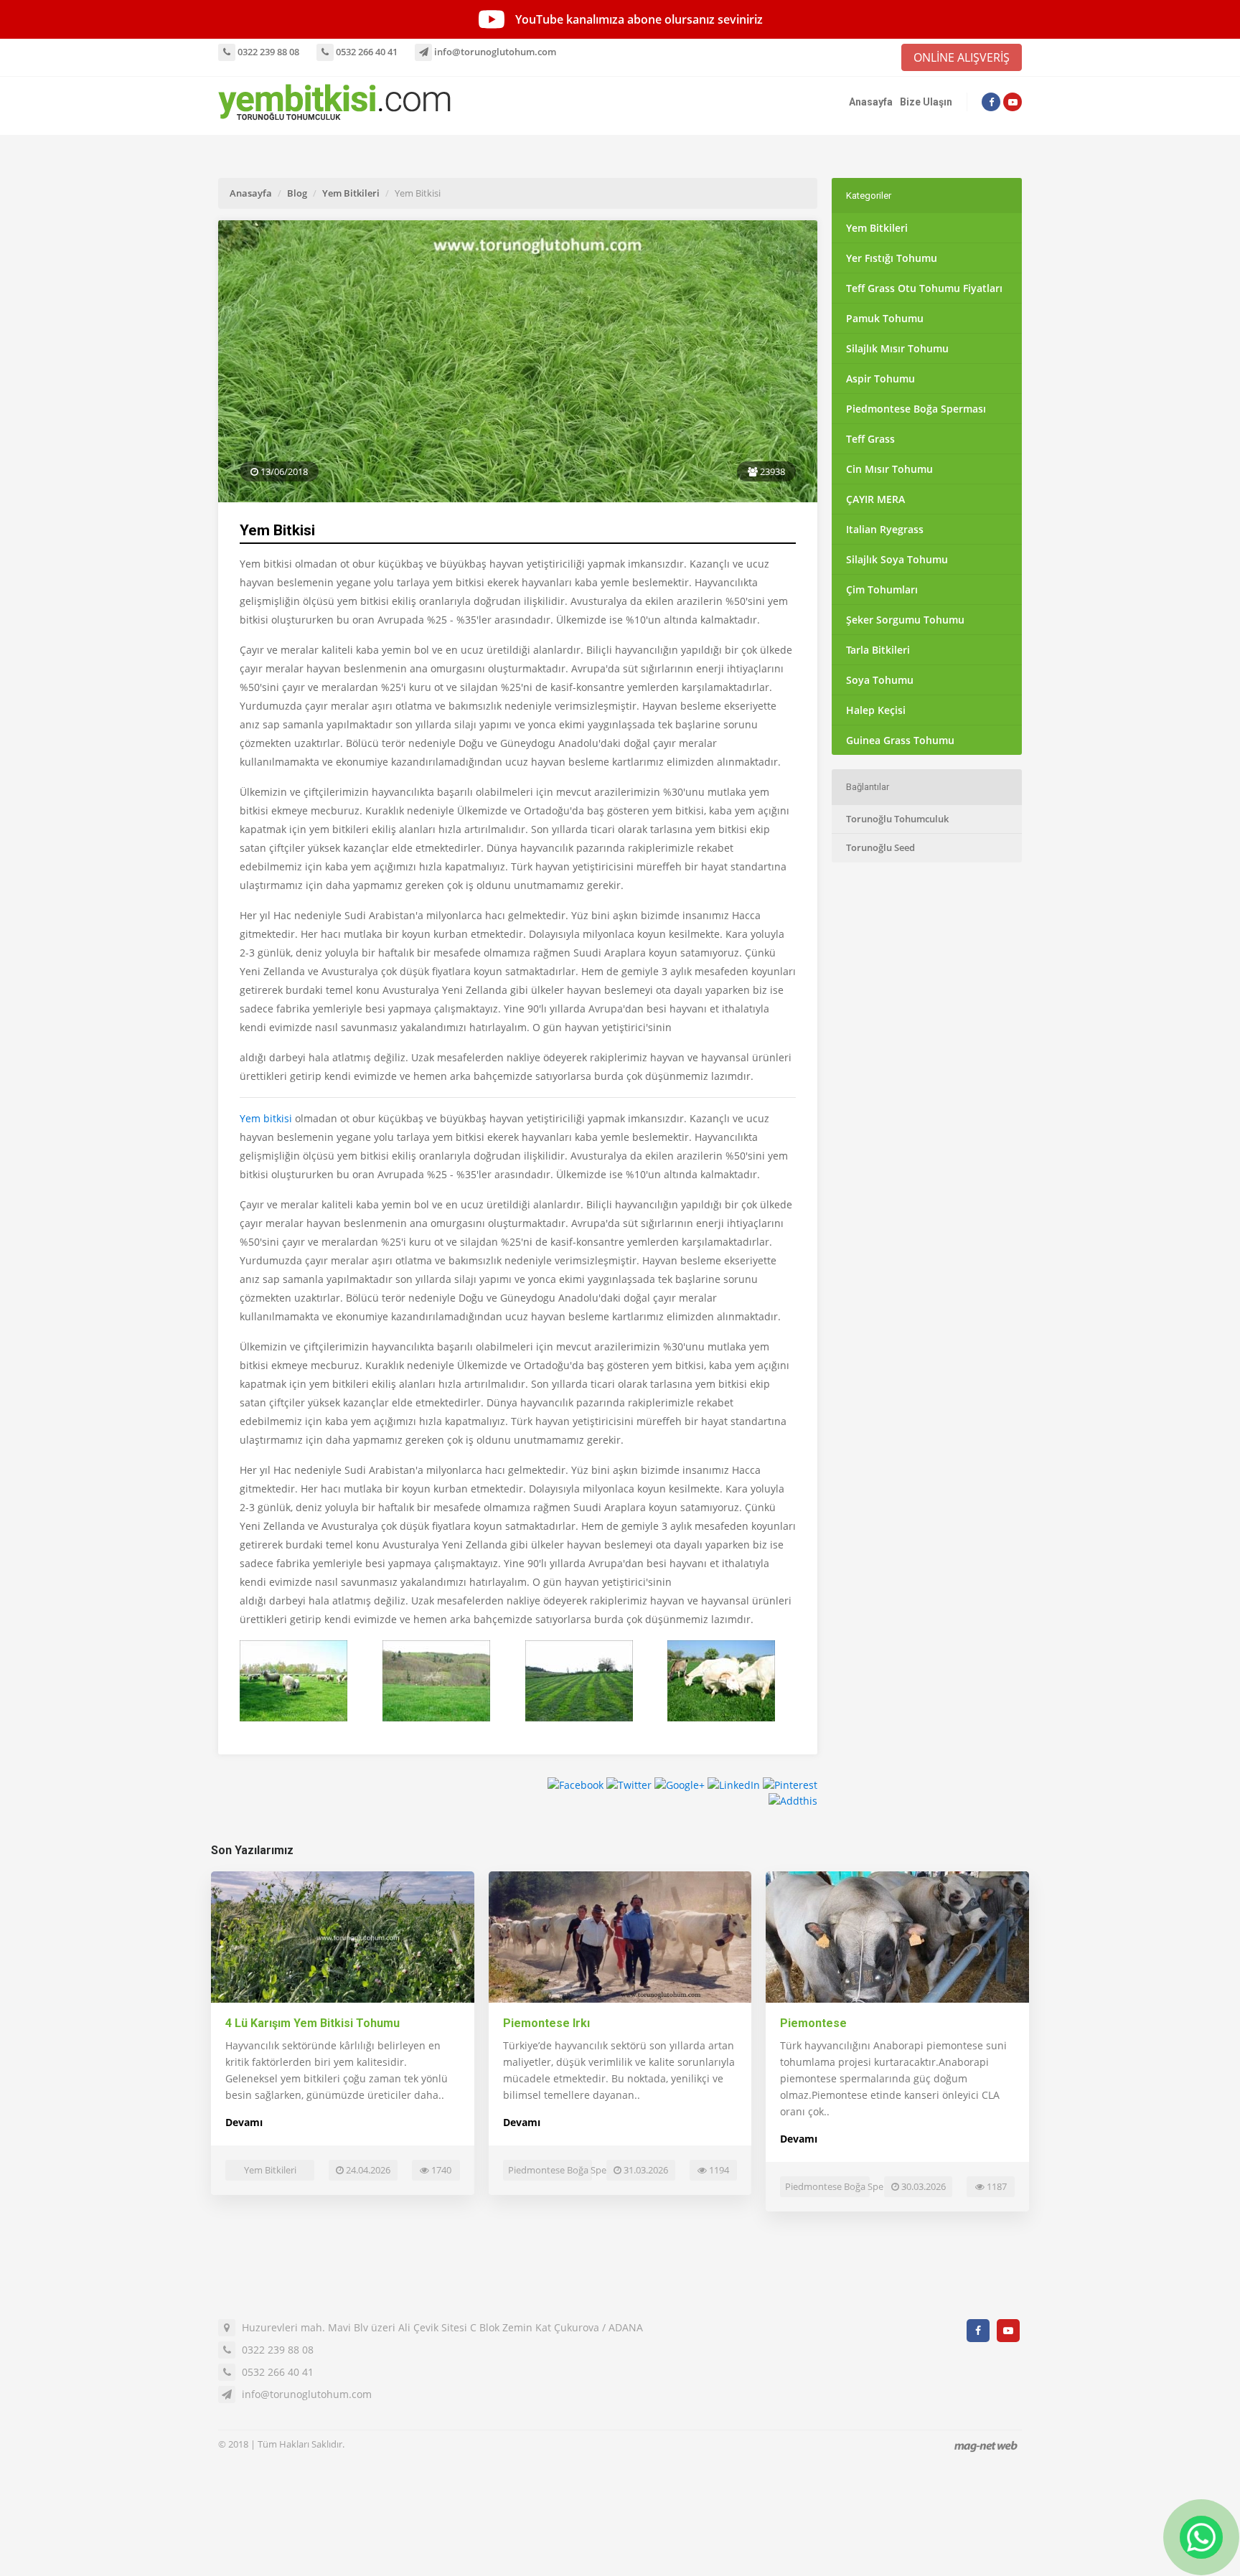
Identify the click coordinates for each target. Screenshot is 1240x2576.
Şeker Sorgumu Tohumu (905, 620)
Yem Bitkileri (351, 193)
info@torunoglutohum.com (494, 52)
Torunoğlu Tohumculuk (897, 819)
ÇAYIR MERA (875, 499)
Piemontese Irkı (546, 2023)
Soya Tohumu (880, 680)
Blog (297, 193)
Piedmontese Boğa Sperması (916, 409)
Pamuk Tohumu (885, 318)
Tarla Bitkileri (878, 650)
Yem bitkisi (266, 1118)
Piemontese (813, 2023)
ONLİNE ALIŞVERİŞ (962, 57)
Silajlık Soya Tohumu (897, 559)
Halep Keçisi (876, 710)
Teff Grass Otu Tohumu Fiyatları (924, 288)
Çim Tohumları (882, 589)
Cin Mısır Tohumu (889, 469)
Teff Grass (870, 439)
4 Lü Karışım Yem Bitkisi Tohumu (313, 2023)
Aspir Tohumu (880, 379)
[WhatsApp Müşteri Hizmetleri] (1201, 2537)
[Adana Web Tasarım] (986, 2446)
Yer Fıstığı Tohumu (892, 258)
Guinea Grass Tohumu (900, 740)
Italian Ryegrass (885, 529)
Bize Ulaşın (926, 102)
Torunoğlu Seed (880, 847)
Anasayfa (871, 102)
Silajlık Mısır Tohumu (897, 348)
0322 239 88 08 (267, 52)
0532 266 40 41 (366, 52)
